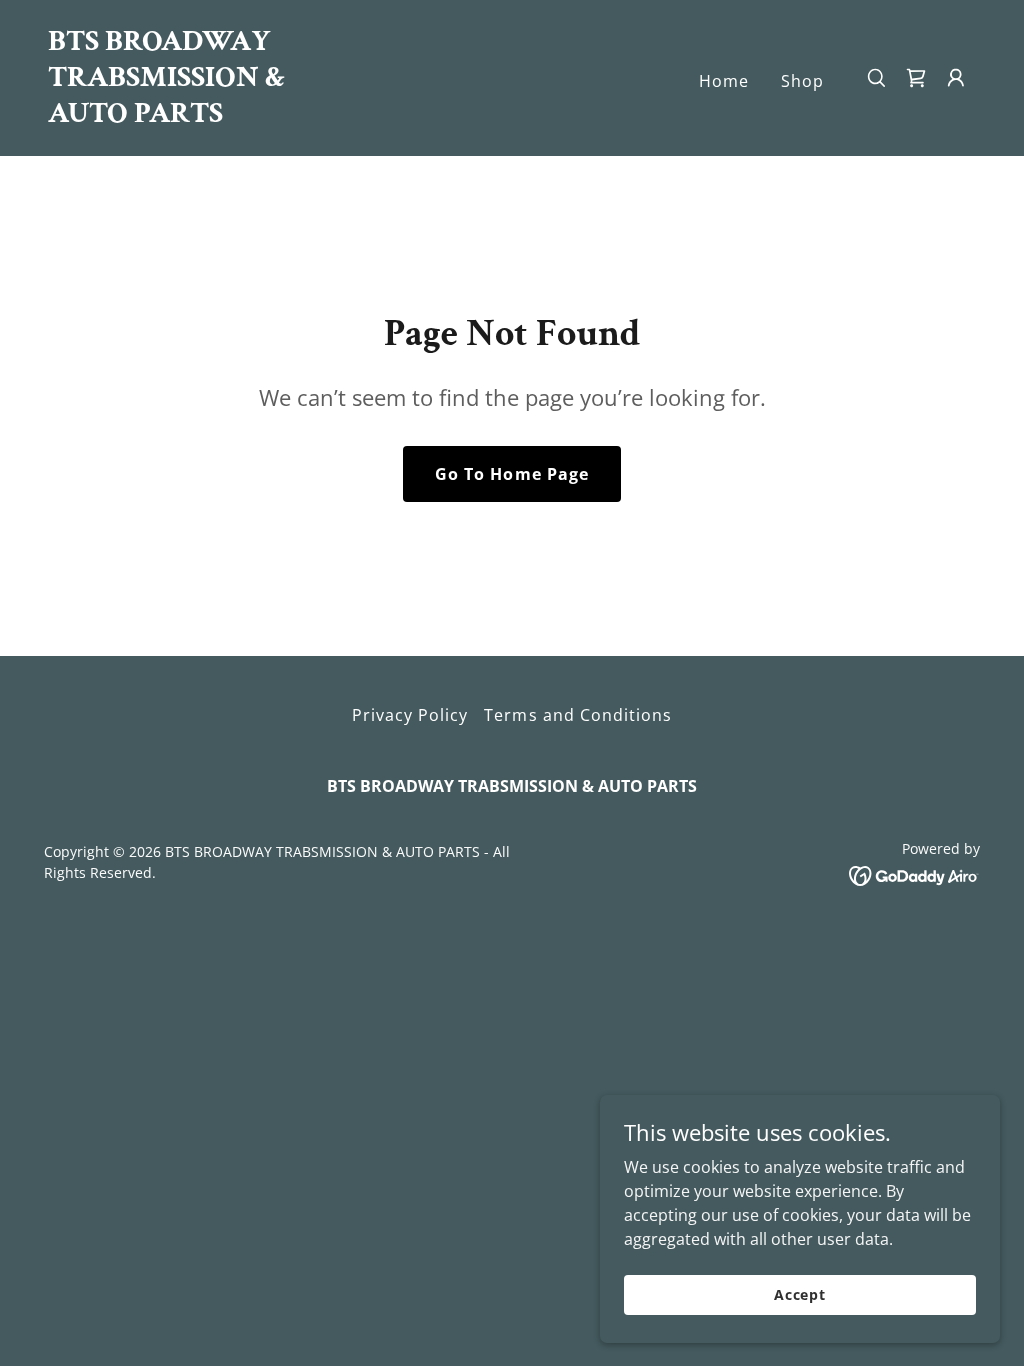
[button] (956, 78)
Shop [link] (802, 81)
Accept (800, 1294)
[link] (178, 116)
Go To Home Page (511, 474)
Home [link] (724, 81)
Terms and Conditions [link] (577, 715)
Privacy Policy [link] (410, 715)
